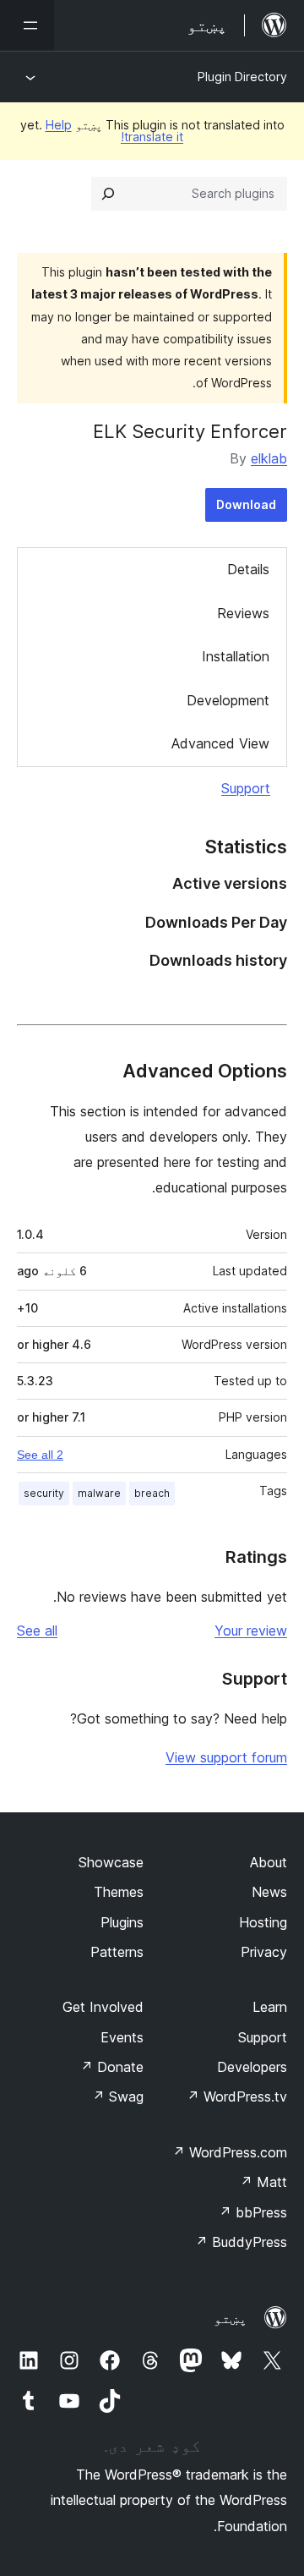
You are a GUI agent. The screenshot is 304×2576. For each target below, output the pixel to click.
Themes (119, 1892)
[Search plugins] (108, 194)
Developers (252, 2067)
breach (152, 1493)
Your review (251, 1631)
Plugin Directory (242, 77)
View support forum (226, 1757)
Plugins (122, 1922)
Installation (236, 656)
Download (246, 504)
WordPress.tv (237, 2096)
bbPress (253, 2212)
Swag (118, 2096)
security (44, 1493)
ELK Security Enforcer (190, 431)
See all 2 (40, 1455)
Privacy (264, 1952)
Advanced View (220, 743)
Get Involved (103, 2007)
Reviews (243, 613)
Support (246, 788)
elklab (269, 458)
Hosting (263, 1922)
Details (248, 569)
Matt (263, 2182)
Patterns (117, 1952)
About (269, 1862)
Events (122, 2037)
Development (228, 700)
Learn (270, 2007)
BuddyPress (241, 2242)
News (269, 1892)
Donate (112, 2067)
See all (37, 1631)
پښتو (231, 2318)
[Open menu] (27, 25)
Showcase (111, 1862)
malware (99, 1493)
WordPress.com (230, 2152)
